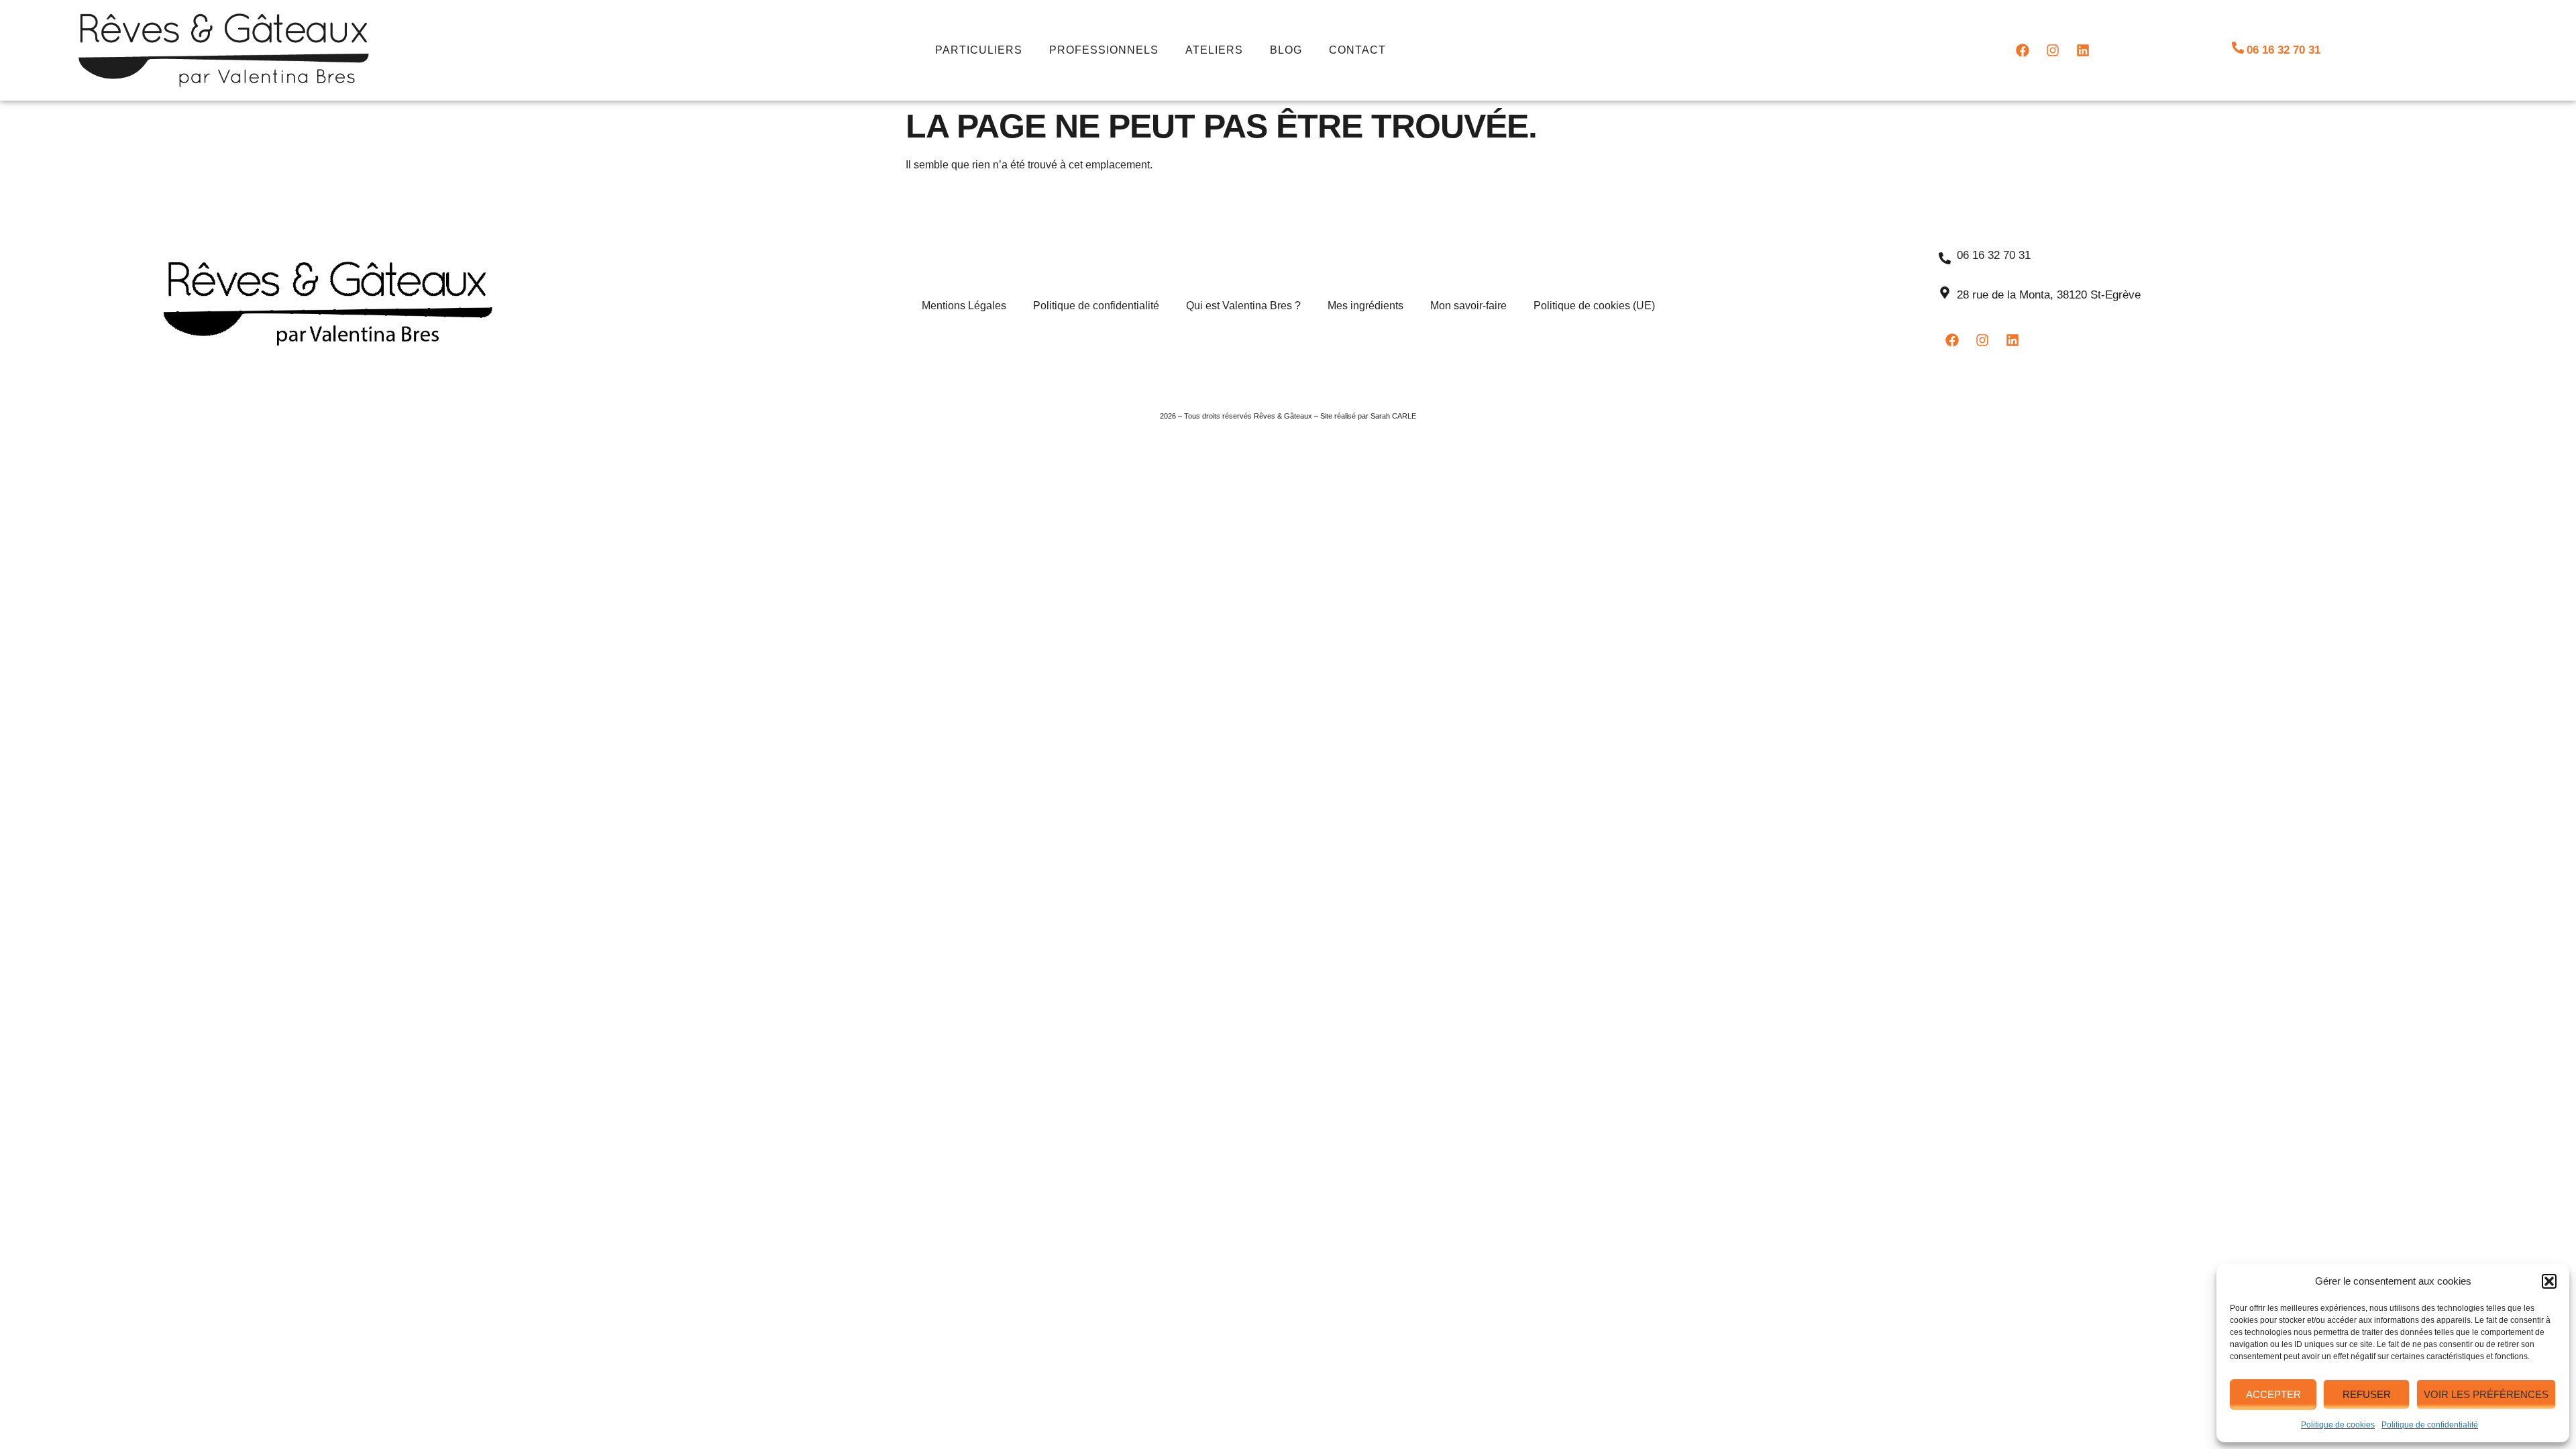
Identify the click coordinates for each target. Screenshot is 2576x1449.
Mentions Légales (964, 306)
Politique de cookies (2338, 1425)
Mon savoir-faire (1468, 306)
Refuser (2367, 1394)
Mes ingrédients (1365, 306)
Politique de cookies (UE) (1594, 306)
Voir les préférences (2486, 1394)
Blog (1286, 50)
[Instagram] (2053, 50)
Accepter (2273, 1394)
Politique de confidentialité (2430, 1425)
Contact (1357, 50)
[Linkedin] (2083, 50)
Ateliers (1214, 50)
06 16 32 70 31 (2284, 50)
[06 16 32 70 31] (2238, 48)
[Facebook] (2023, 50)
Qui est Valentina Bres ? (1243, 306)
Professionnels (1104, 50)
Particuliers (979, 50)
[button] (2549, 1281)
